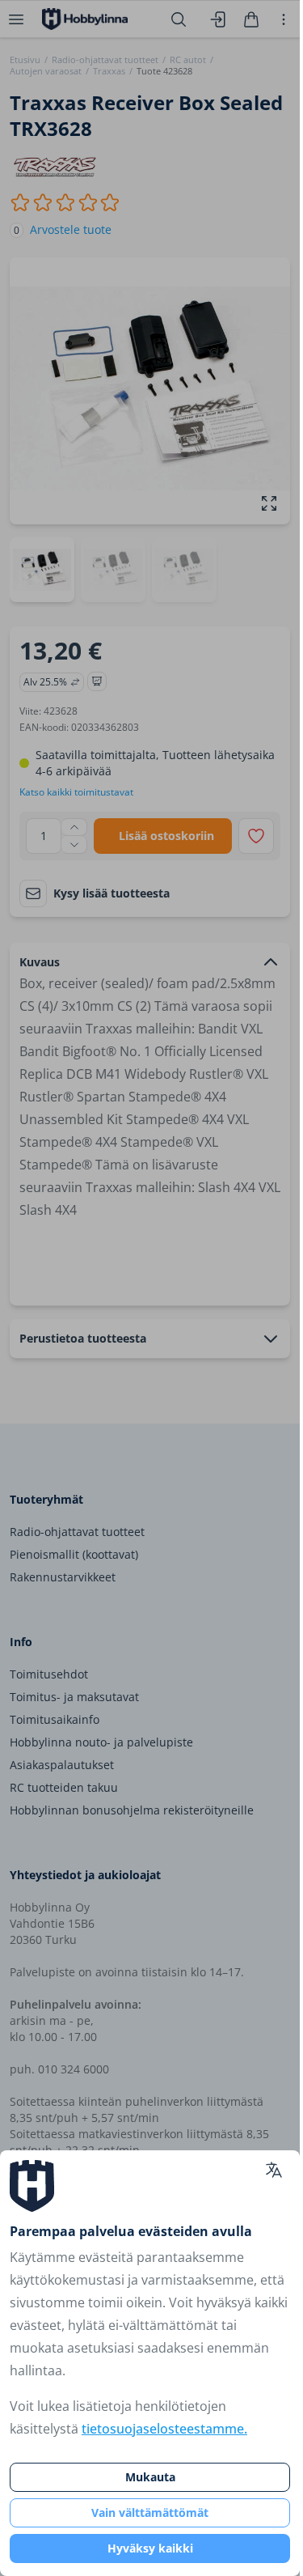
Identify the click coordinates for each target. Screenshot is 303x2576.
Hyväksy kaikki (150, 2548)
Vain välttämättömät (150, 2512)
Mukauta (150, 2477)
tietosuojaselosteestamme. (164, 2429)
